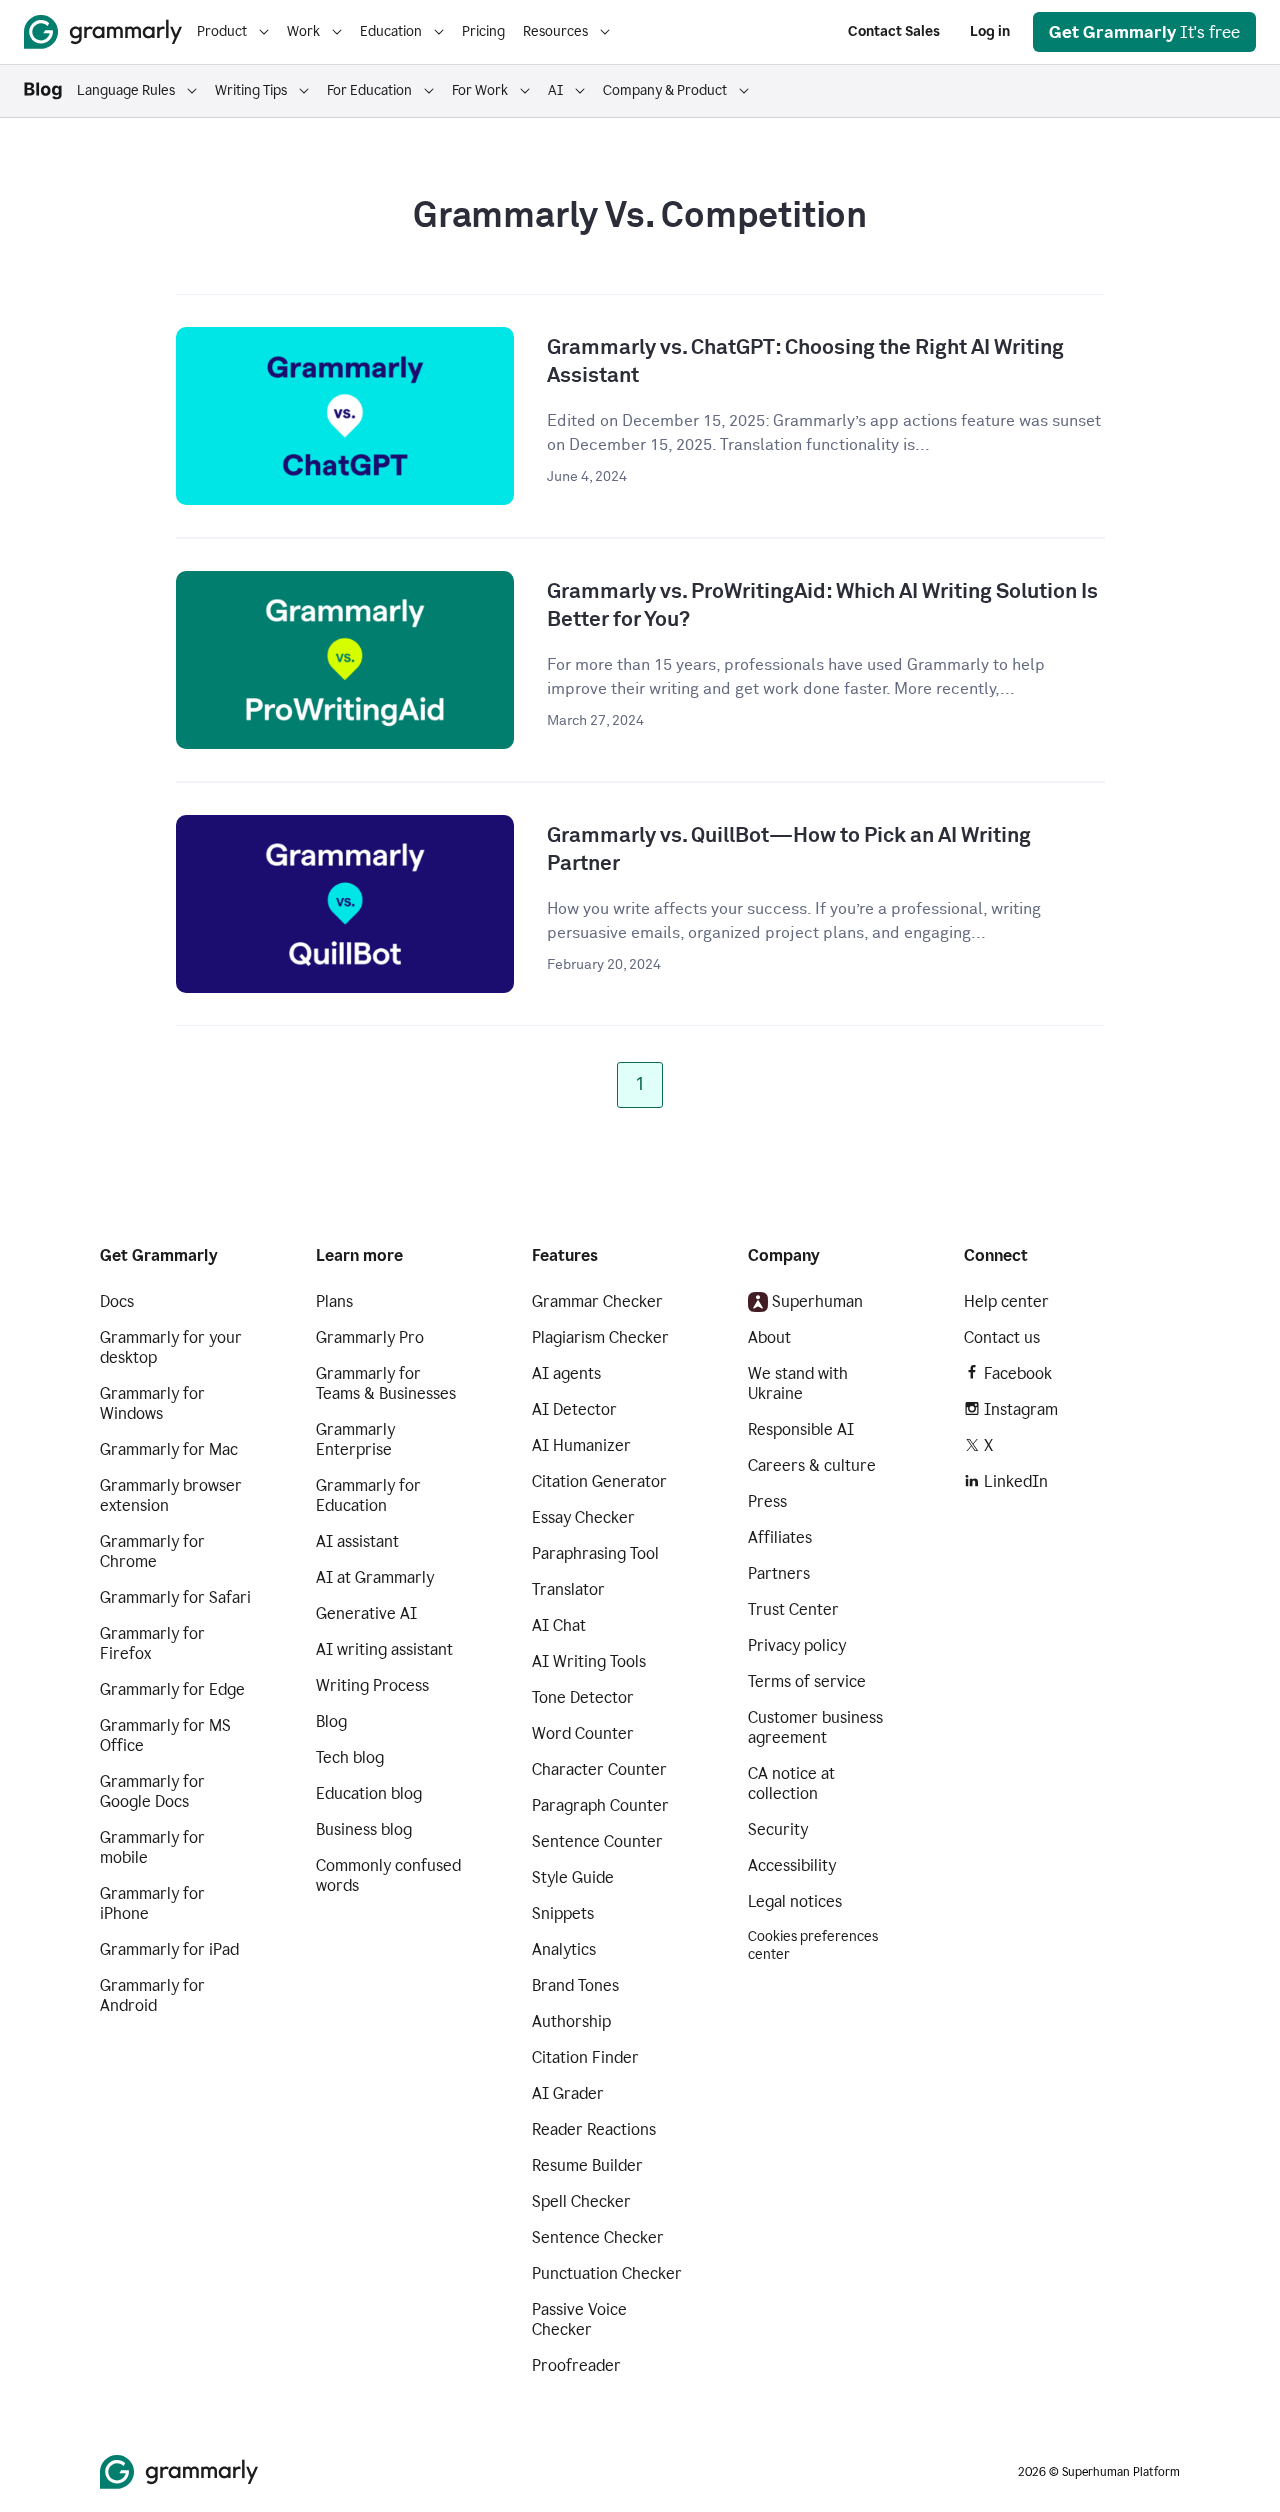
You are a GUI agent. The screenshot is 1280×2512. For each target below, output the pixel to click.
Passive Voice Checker (579, 2319)
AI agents (566, 1373)
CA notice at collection (791, 1783)
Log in (990, 31)
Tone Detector (583, 1697)
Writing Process (372, 1685)
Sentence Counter (597, 1841)
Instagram (1021, 1409)
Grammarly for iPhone (152, 1903)
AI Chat (559, 1625)
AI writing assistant (384, 1649)
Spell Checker (581, 2201)
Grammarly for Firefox (152, 1643)
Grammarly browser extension (171, 1495)
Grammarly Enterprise (355, 1439)
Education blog (369, 1793)
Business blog (364, 1829)
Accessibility (792, 1865)
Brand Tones (575, 1985)
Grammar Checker (597, 1301)
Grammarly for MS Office (165, 1735)
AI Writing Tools (589, 1661)
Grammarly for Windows (152, 1403)
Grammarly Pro (370, 1337)
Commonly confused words (388, 1875)
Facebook (1018, 1373)
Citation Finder (585, 2057)
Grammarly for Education (368, 1495)
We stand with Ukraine (798, 1383)
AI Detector (574, 1409)
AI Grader (568, 2093)
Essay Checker (583, 1517)
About (769, 1337)
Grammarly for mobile (152, 1847)
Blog (331, 1721)
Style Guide (573, 1877)
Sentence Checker (598, 2237)
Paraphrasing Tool (595, 1553)
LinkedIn (1016, 1481)
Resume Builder (587, 2165)
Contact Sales (894, 31)
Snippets (563, 1913)
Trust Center (793, 1609)
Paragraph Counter (600, 1805)
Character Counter (599, 1769)
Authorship (571, 2021)
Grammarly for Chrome (152, 1551)
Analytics (564, 1949)
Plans (334, 1301)
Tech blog (350, 1757)
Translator (568, 1589)
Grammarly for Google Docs (152, 1791)
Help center (1006, 1301)
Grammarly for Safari (175, 1597)
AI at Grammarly (375, 1577)
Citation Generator (599, 1481)
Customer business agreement (815, 1727)
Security (778, 1829)
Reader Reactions (594, 2129)
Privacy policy (797, 1645)
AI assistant (357, 1541)
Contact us (1002, 1337)
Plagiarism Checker (600, 1337)
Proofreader (576, 2365)
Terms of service (807, 1681)
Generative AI (366, 1613)
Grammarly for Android (152, 1995)
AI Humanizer (581, 1445)
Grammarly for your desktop (171, 1347)
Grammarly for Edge (172, 1689)
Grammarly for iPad (169, 1949)
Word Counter (583, 1733)
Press (767, 1501)
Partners (779, 1573)
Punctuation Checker (607, 2273)
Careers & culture (812, 1465)
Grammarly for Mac (169, 1449)
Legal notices (795, 1901)
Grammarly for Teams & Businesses (386, 1383)
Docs (117, 1301)
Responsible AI (801, 1429)
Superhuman (817, 1301)
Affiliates (780, 1537)
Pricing (483, 31)
